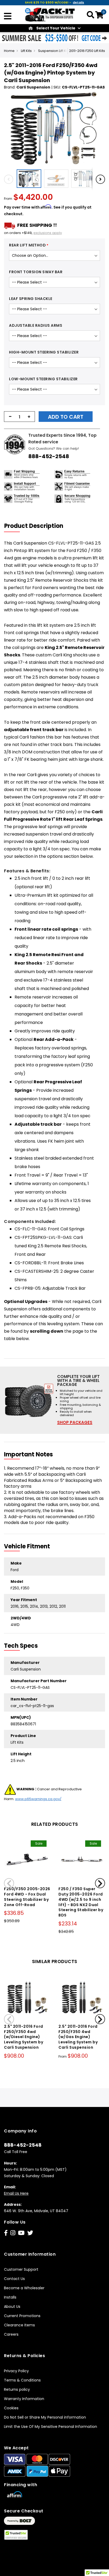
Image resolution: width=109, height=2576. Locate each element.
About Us (12, 2307)
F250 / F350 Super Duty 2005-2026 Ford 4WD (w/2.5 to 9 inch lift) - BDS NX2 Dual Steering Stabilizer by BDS (81, 1902)
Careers (11, 2334)
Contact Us (14, 2279)
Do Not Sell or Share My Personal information (45, 2417)
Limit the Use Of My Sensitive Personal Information (51, 2427)
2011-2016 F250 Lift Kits (87, 51)
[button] (30, 179)
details (78, 2)
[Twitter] (30, 2233)
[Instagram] (13, 2233)
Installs (10, 2297)
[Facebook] (6, 2233)
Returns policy (17, 2389)
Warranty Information (24, 2399)
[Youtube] (21, 2233)
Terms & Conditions (22, 2380)
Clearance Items (19, 2325)
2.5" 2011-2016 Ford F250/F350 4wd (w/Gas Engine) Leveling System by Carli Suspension (78, 2037)
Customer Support (21, 2269)
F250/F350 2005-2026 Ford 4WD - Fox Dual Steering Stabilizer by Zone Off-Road (27, 1897)
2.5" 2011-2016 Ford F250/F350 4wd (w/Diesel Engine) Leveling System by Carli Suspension (24, 2037)
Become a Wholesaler (24, 2288)
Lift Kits (26, 51)
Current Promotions (22, 2316)
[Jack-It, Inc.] (50, 14)
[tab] (37, 526)
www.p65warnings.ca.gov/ (38, 1799)
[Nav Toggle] (8, 17)
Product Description (34, 526)
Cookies (11, 2408)
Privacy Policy (16, 2371)
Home (9, 51)
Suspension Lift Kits (54, 51)
